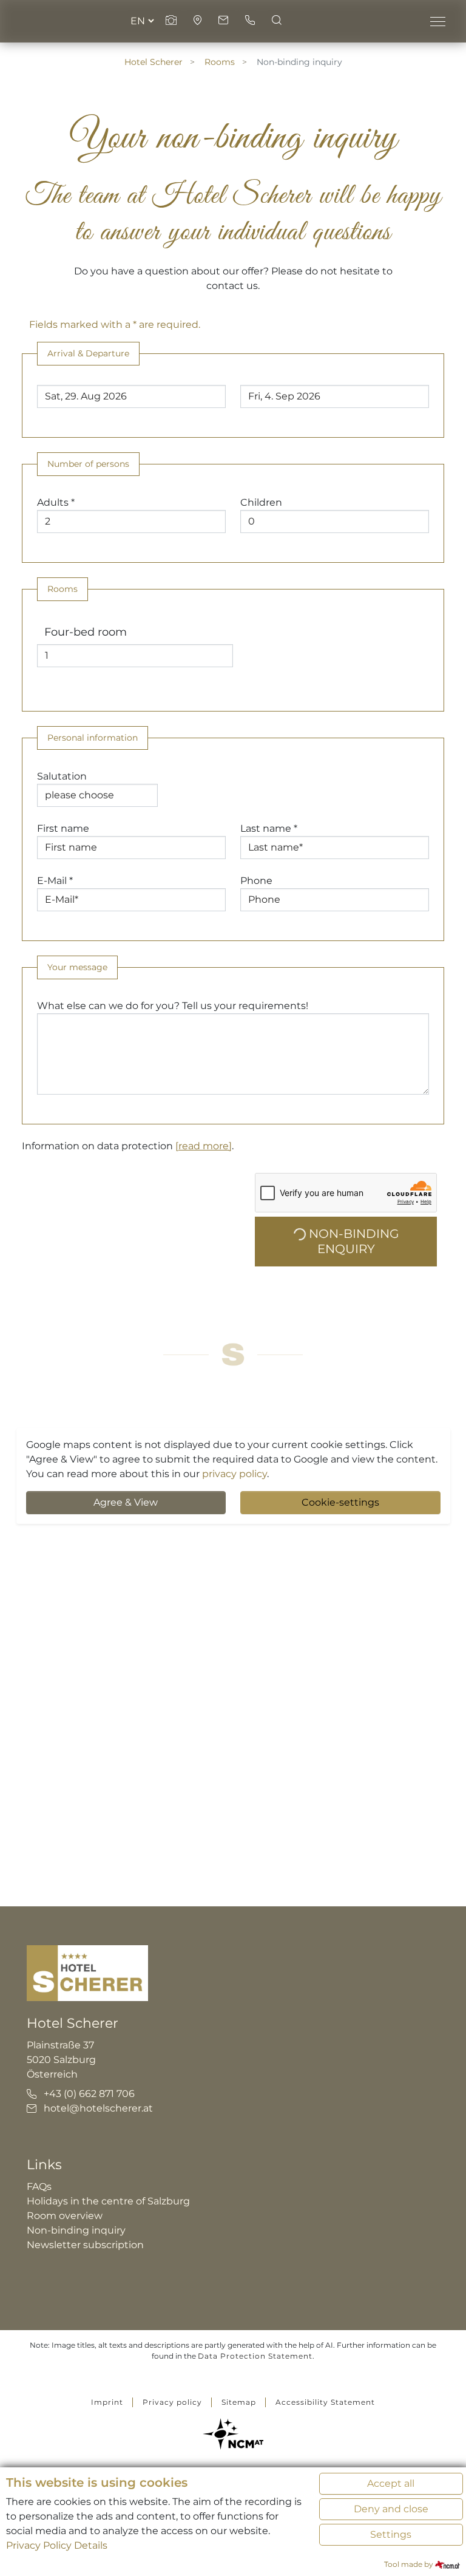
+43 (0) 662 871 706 (89, 2094)
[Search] (277, 21)
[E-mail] (225, 21)
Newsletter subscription (85, 2245)
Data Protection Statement (255, 2356)
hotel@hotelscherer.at (98, 2108)
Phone (256, 881)
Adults (56, 502)
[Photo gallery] (172, 21)
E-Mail (55, 881)
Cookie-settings (340, 1502)
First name (63, 828)
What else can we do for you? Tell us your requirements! (173, 1006)
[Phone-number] (251, 21)
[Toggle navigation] (437, 21)
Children (261, 502)
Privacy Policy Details (57, 2545)
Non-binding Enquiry (352, 1241)
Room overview (65, 2216)
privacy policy (235, 1474)
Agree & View (126, 1502)
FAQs (39, 2187)
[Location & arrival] (199, 21)
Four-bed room (86, 632)
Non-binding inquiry (76, 2230)
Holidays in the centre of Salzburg (108, 2201)
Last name (269, 828)
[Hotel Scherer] (87, 1972)
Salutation (62, 776)
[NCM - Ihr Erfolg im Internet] (233, 2434)
